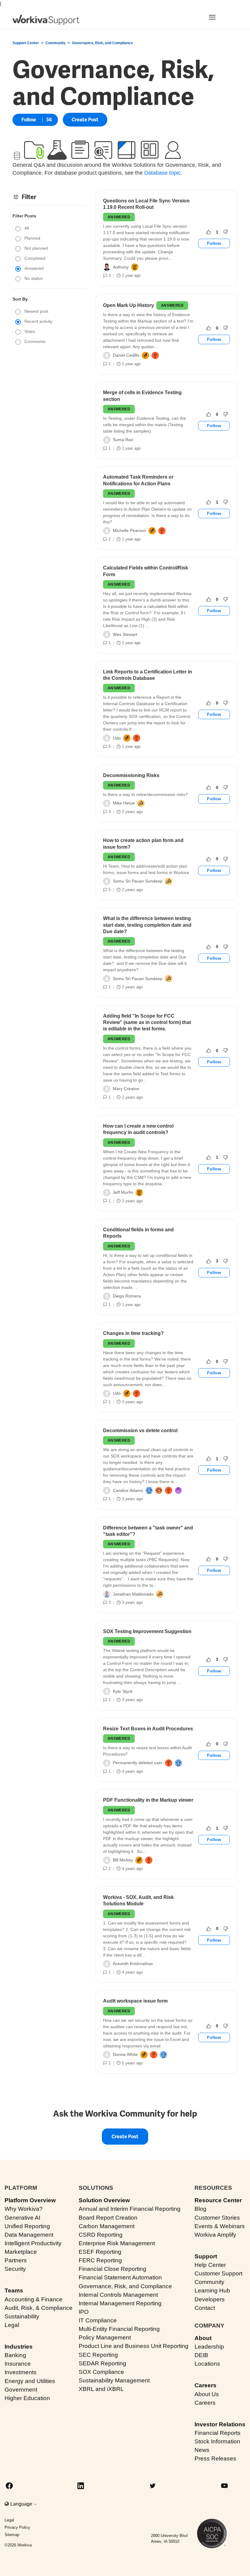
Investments (21, 2372)
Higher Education (27, 2398)
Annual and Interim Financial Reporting (130, 2209)
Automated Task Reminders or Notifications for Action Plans (138, 480)
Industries (19, 2347)
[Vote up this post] (209, 232)
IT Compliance (98, 2320)
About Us (207, 2394)
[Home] (46, 20)
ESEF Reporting (100, 2252)
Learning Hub (212, 2291)
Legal (12, 2325)
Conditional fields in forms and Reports (138, 1233)
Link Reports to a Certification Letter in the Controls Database (148, 675)
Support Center (26, 43)
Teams (14, 2291)
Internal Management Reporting (120, 2303)
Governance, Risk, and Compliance (125, 2286)
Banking (15, 2355)
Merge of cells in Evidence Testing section (142, 396)
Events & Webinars (220, 2226)
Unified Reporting (27, 2226)
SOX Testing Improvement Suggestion (147, 1631)
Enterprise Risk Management (117, 2243)
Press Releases (215, 2458)
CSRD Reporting (101, 2235)
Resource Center (218, 2200)
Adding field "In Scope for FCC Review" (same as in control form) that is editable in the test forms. (147, 1022)
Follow (29, 120)
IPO (84, 2312)
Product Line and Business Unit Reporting (134, 2346)
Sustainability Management (114, 2380)
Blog (200, 2209)
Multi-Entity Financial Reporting (119, 2329)
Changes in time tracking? (133, 1333)
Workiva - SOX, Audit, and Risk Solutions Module (138, 1900)
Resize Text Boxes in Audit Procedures (148, 1729)
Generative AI (22, 2218)
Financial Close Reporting (112, 2269)
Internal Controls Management (118, 2295)
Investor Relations (220, 2424)
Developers (210, 2299)
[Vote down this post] (226, 232)
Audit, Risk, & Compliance (39, 2308)
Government (21, 2390)
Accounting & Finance (34, 2299)
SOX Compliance (101, 2372)
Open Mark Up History (129, 305)
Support (206, 2256)
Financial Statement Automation (120, 2277)
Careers (205, 2385)
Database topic (162, 173)
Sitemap (12, 2535)
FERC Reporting (100, 2260)
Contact (205, 2308)
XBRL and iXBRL (101, 2389)
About (203, 2338)
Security (15, 2269)
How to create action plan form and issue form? (143, 844)
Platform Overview (30, 2200)
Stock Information (217, 2441)
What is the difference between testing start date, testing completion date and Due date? (147, 925)
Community (55, 43)
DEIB (201, 2355)
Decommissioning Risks (131, 775)
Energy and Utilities (30, 2381)
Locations (207, 2364)
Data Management (29, 2235)
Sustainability (22, 2316)
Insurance (18, 2364)
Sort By (20, 299)
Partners (16, 2260)
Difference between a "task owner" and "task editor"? (148, 1531)
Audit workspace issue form (135, 2001)
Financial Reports (218, 2433)
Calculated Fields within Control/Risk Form (146, 571)
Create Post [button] (85, 120)
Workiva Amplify (215, 2235)
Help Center (210, 2265)
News (202, 2450)
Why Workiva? (24, 2209)
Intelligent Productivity (33, 2243)
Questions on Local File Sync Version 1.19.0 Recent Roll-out (146, 204)
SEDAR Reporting (102, 2363)
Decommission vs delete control (140, 1431)
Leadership (209, 2347)
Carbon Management (107, 2226)
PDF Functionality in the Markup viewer (148, 1800)
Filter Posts (24, 216)
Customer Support (218, 2273)
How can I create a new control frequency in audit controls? (138, 1129)
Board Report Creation (108, 2218)
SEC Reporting (98, 2355)
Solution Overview (104, 2200)
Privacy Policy (17, 2527)
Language (22, 2504)
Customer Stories (217, 2218)
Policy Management (105, 2337)
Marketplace (21, 2252)
